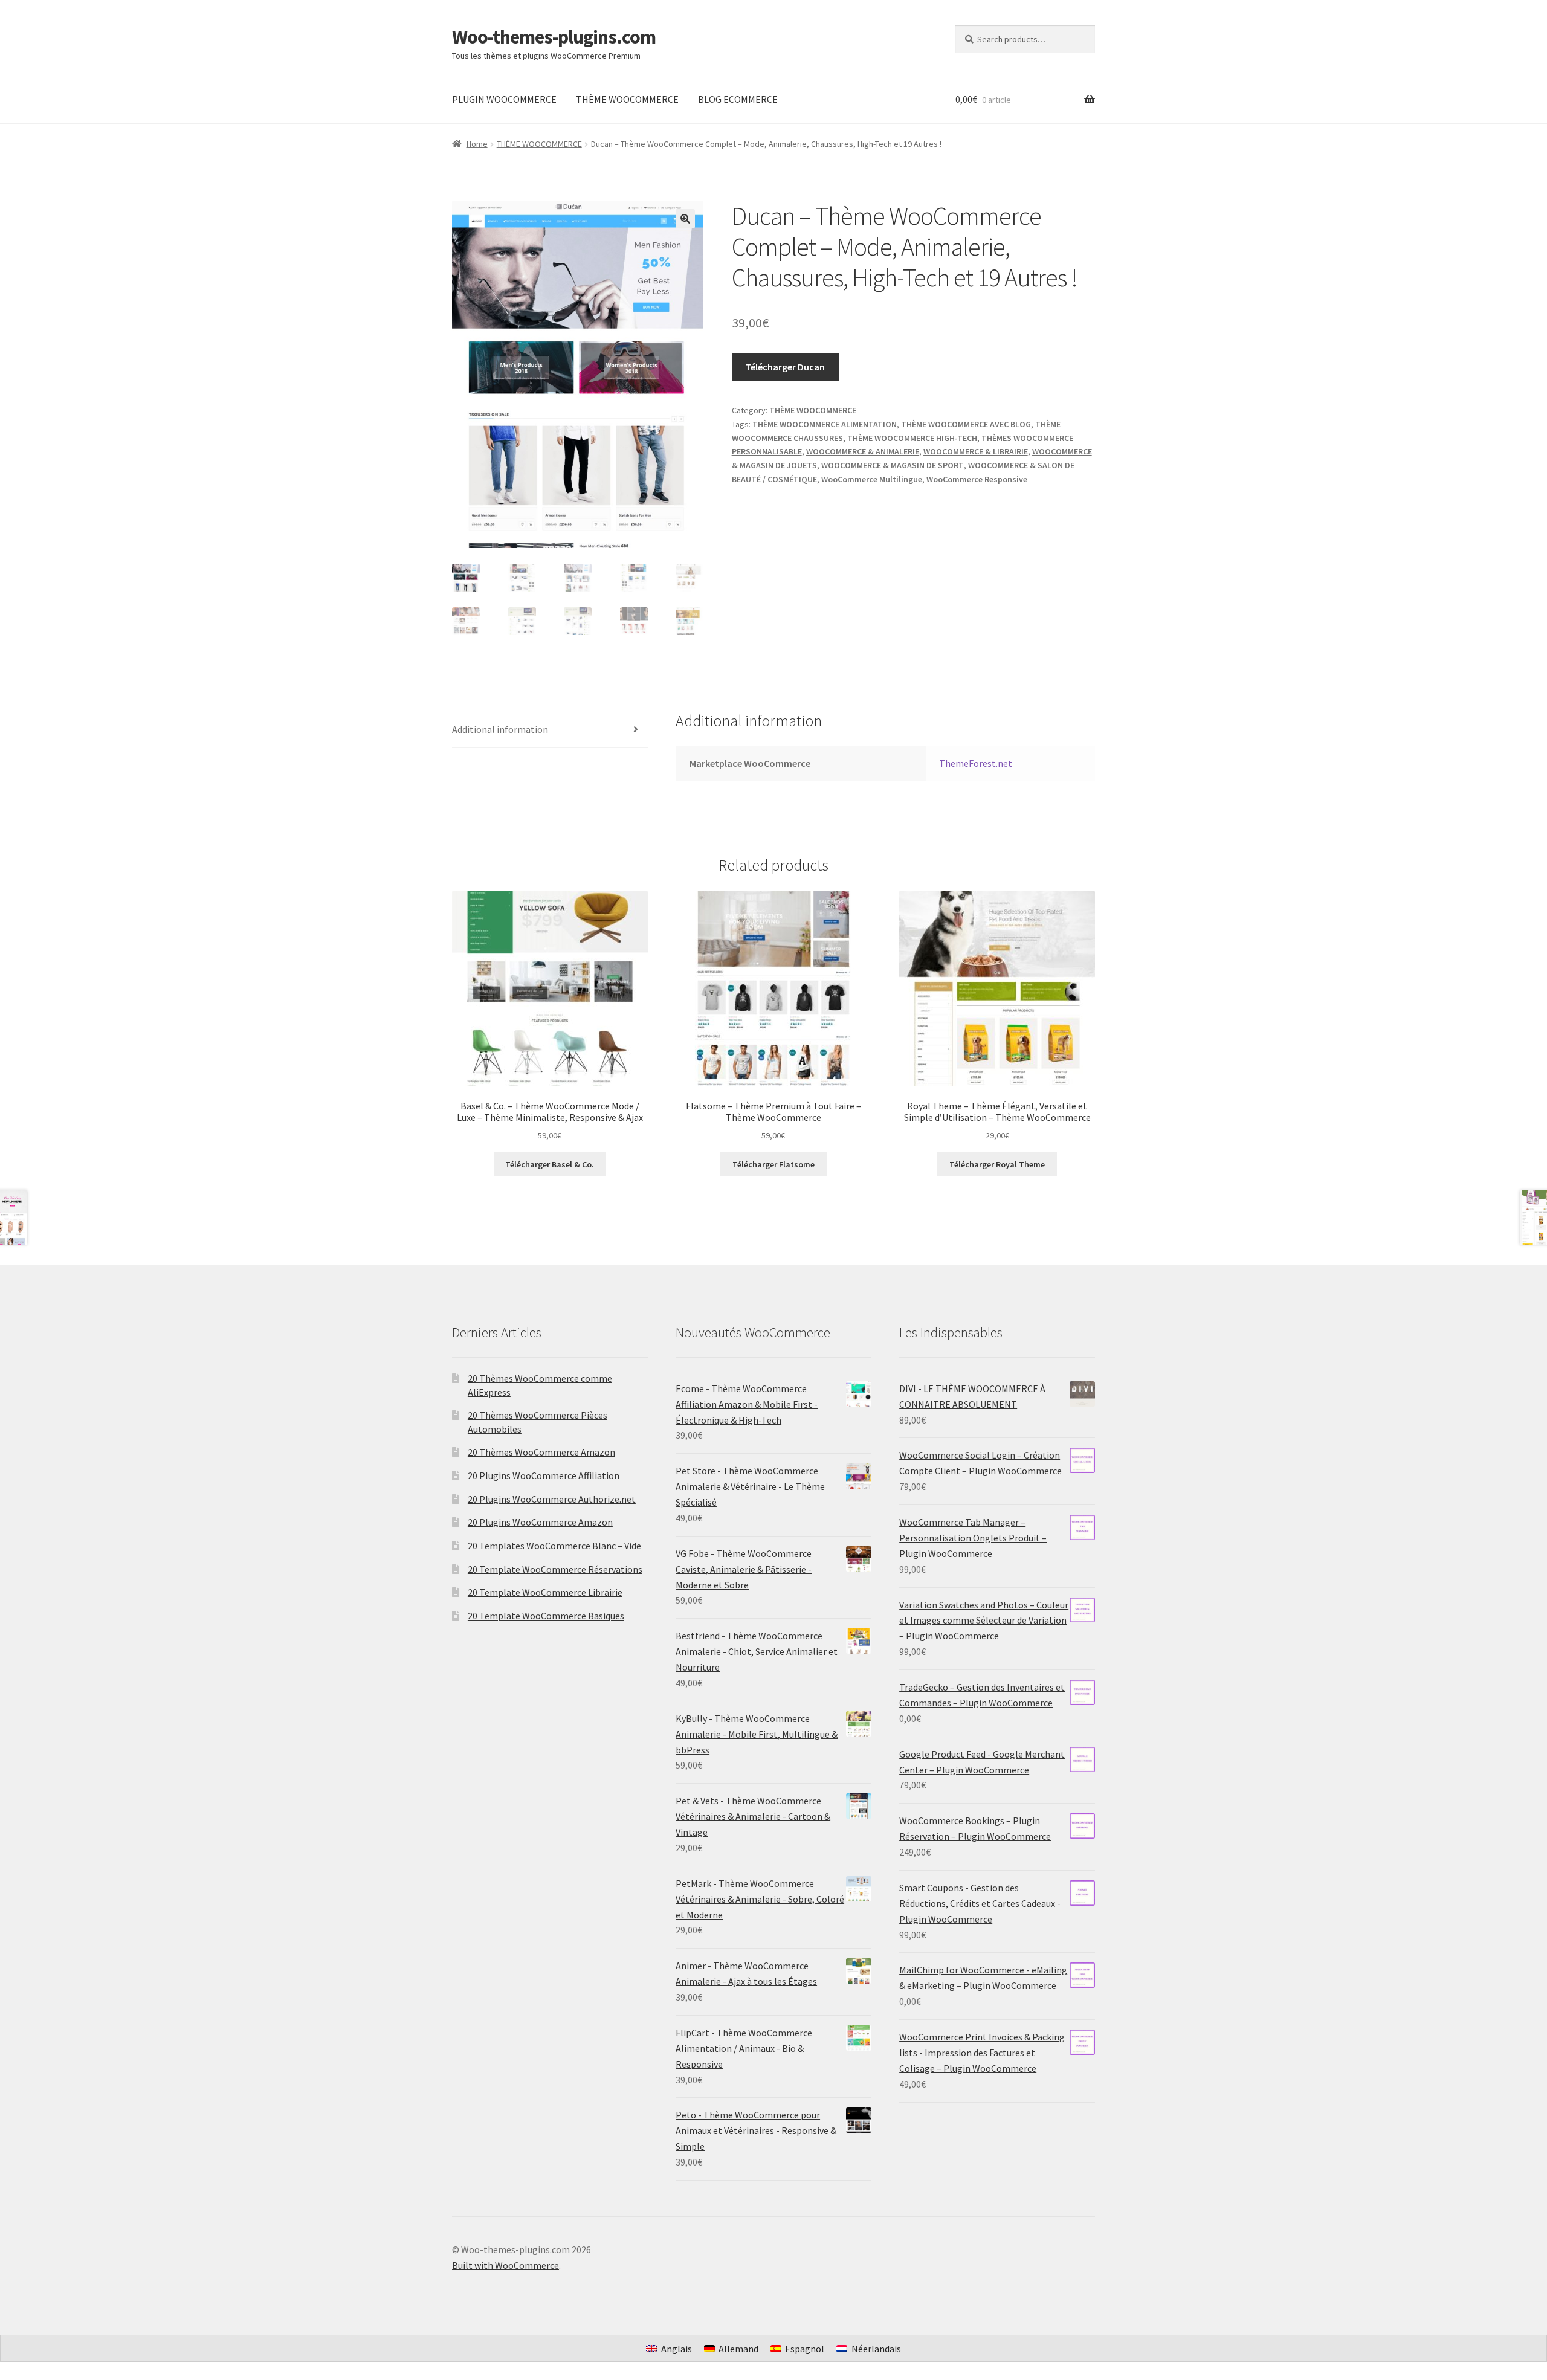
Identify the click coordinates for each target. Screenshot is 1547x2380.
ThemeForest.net (976, 763)
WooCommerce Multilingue (872, 479)
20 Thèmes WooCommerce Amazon (541, 1452)
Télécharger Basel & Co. (550, 1164)
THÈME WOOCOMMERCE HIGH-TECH (912, 438)
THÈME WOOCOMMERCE (627, 99)
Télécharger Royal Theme (997, 1164)
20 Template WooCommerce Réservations (555, 1569)
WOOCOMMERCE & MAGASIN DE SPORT (893, 465)
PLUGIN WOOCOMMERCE (504, 99)
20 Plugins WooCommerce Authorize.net (552, 1499)
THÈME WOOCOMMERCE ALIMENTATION (825, 424)
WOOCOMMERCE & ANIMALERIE (863, 451)
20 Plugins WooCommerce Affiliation (544, 1475)
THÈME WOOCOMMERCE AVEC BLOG (966, 424)
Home (477, 144)
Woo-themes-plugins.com (554, 37)
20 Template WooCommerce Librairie (545, 1592)
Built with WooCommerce (505, 2265)
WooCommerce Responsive (977, 479)
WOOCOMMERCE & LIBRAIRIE (976, 451)
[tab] (550, 730)
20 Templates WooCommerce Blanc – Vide (554, 1546)
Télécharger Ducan (785, 367)
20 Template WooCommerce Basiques (546, 1616)
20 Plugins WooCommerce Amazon (540, 1522)
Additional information (500, 729)
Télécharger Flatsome (773, 1164)
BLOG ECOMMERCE (738, 99)
